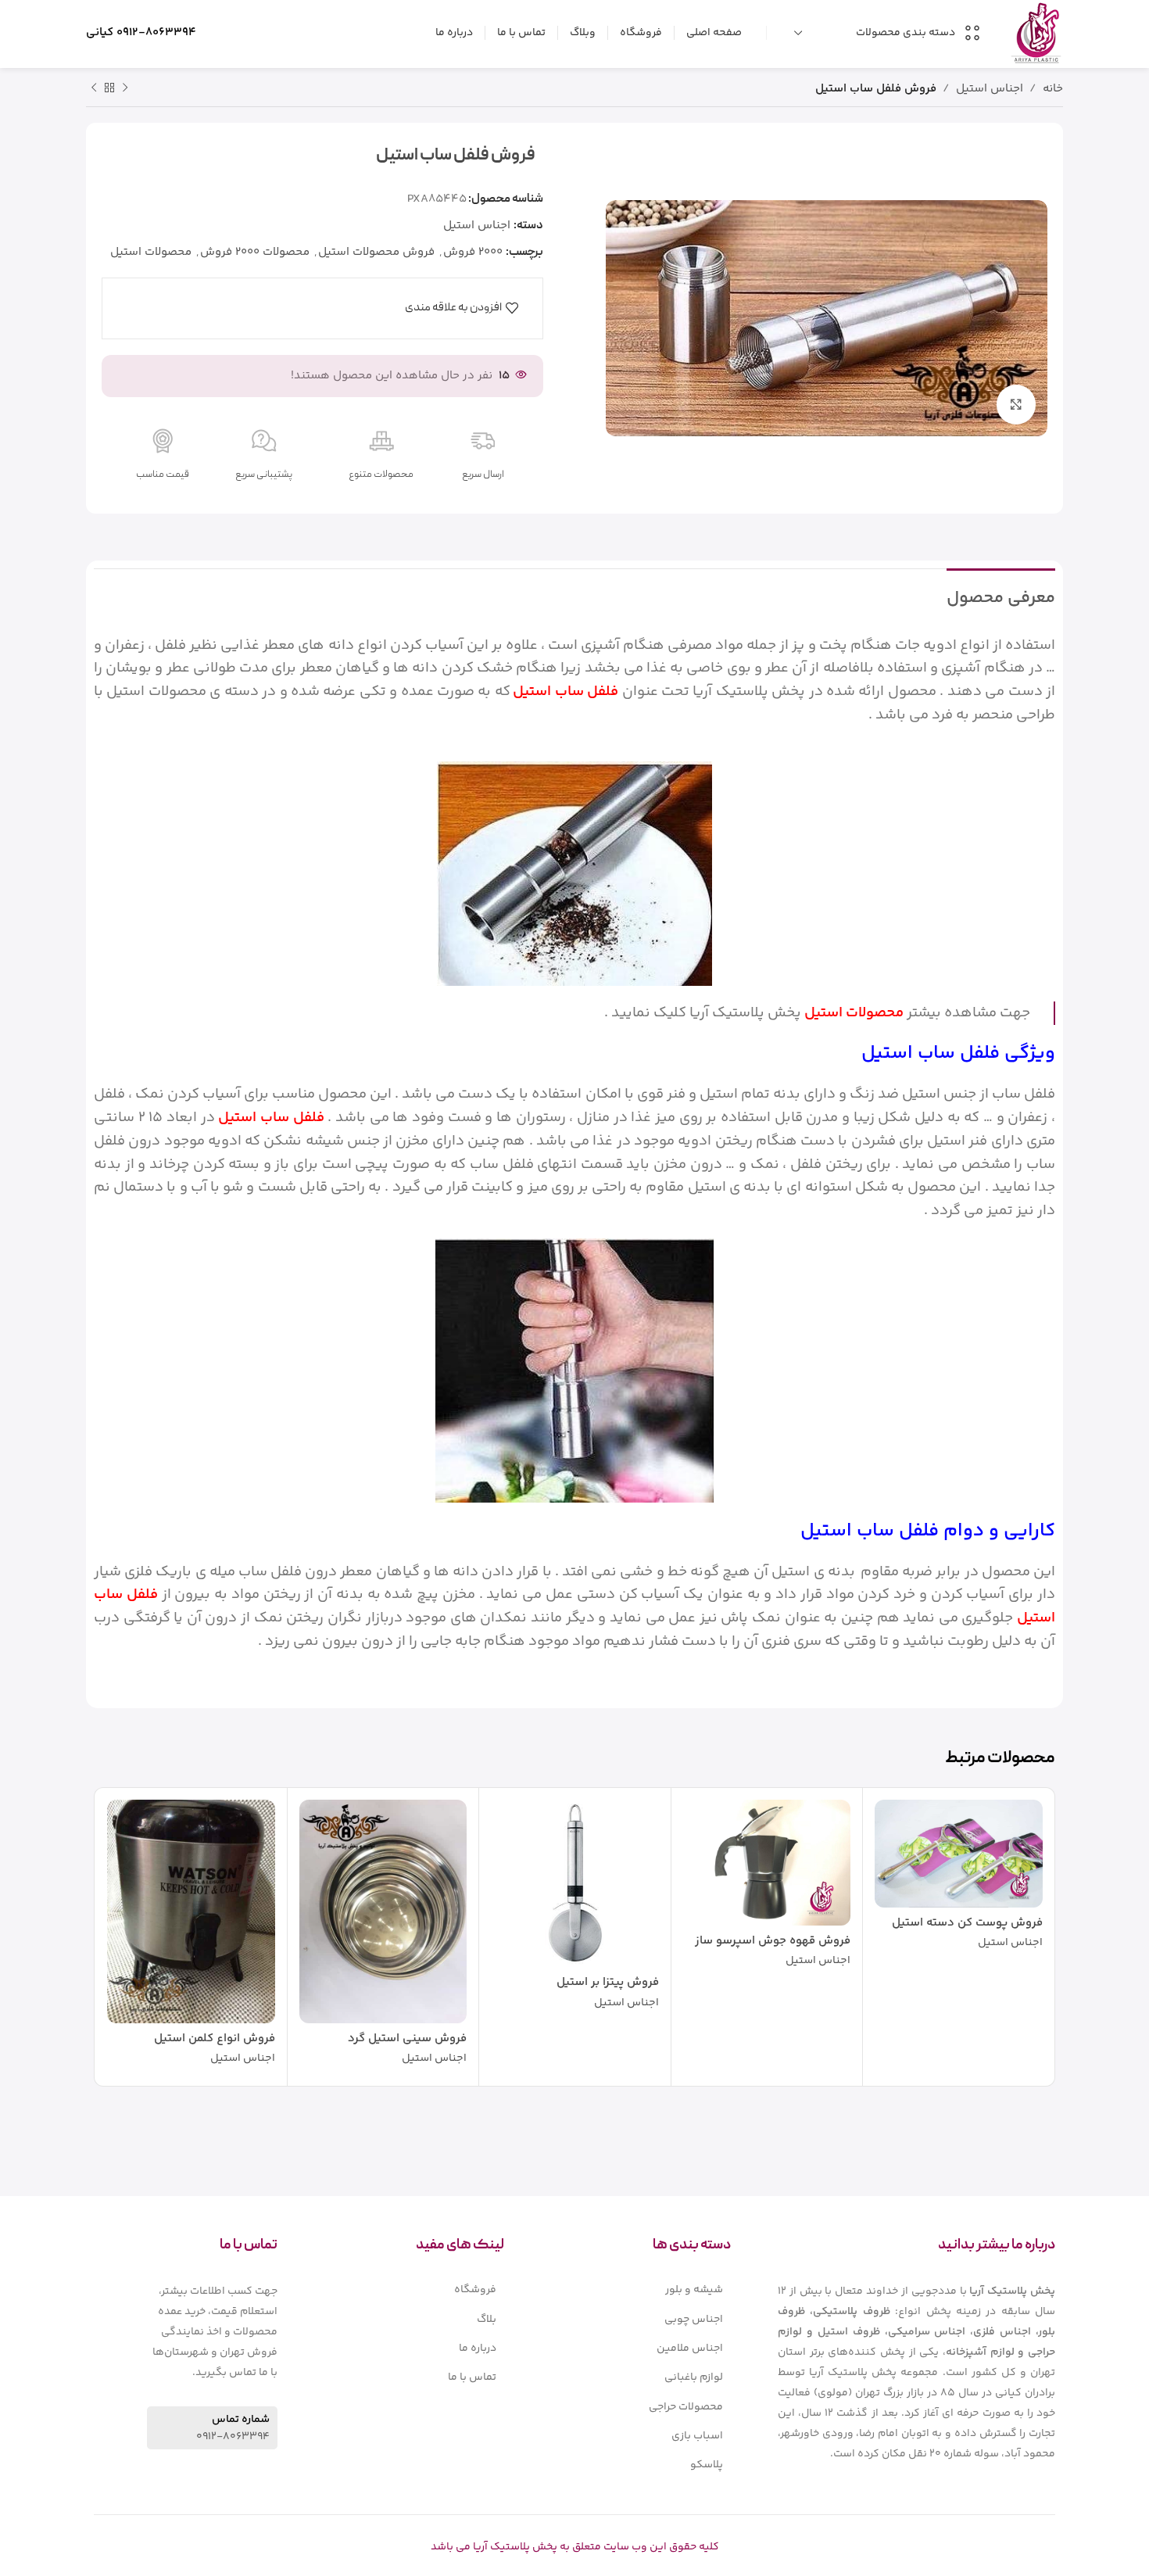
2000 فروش (473, 252)
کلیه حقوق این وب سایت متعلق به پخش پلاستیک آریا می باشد (575, 2547)
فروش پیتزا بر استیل (608, 1982)
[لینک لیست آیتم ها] (641, 2290)
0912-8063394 (156, 32)
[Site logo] (1036, 32)
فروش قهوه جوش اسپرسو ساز (773, 1941)
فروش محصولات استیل (376, 252)
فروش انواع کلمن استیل (215, 2039)
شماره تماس (241, 2420)
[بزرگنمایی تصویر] (1016, 404)
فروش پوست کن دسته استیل (967, 1923)
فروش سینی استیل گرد (407, 2039)
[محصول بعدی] (94, 88)
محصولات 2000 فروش (255, 252)
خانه (1053, 89)
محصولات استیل (151, 252)
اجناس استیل (990, 89)
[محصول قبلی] (125, 88)
